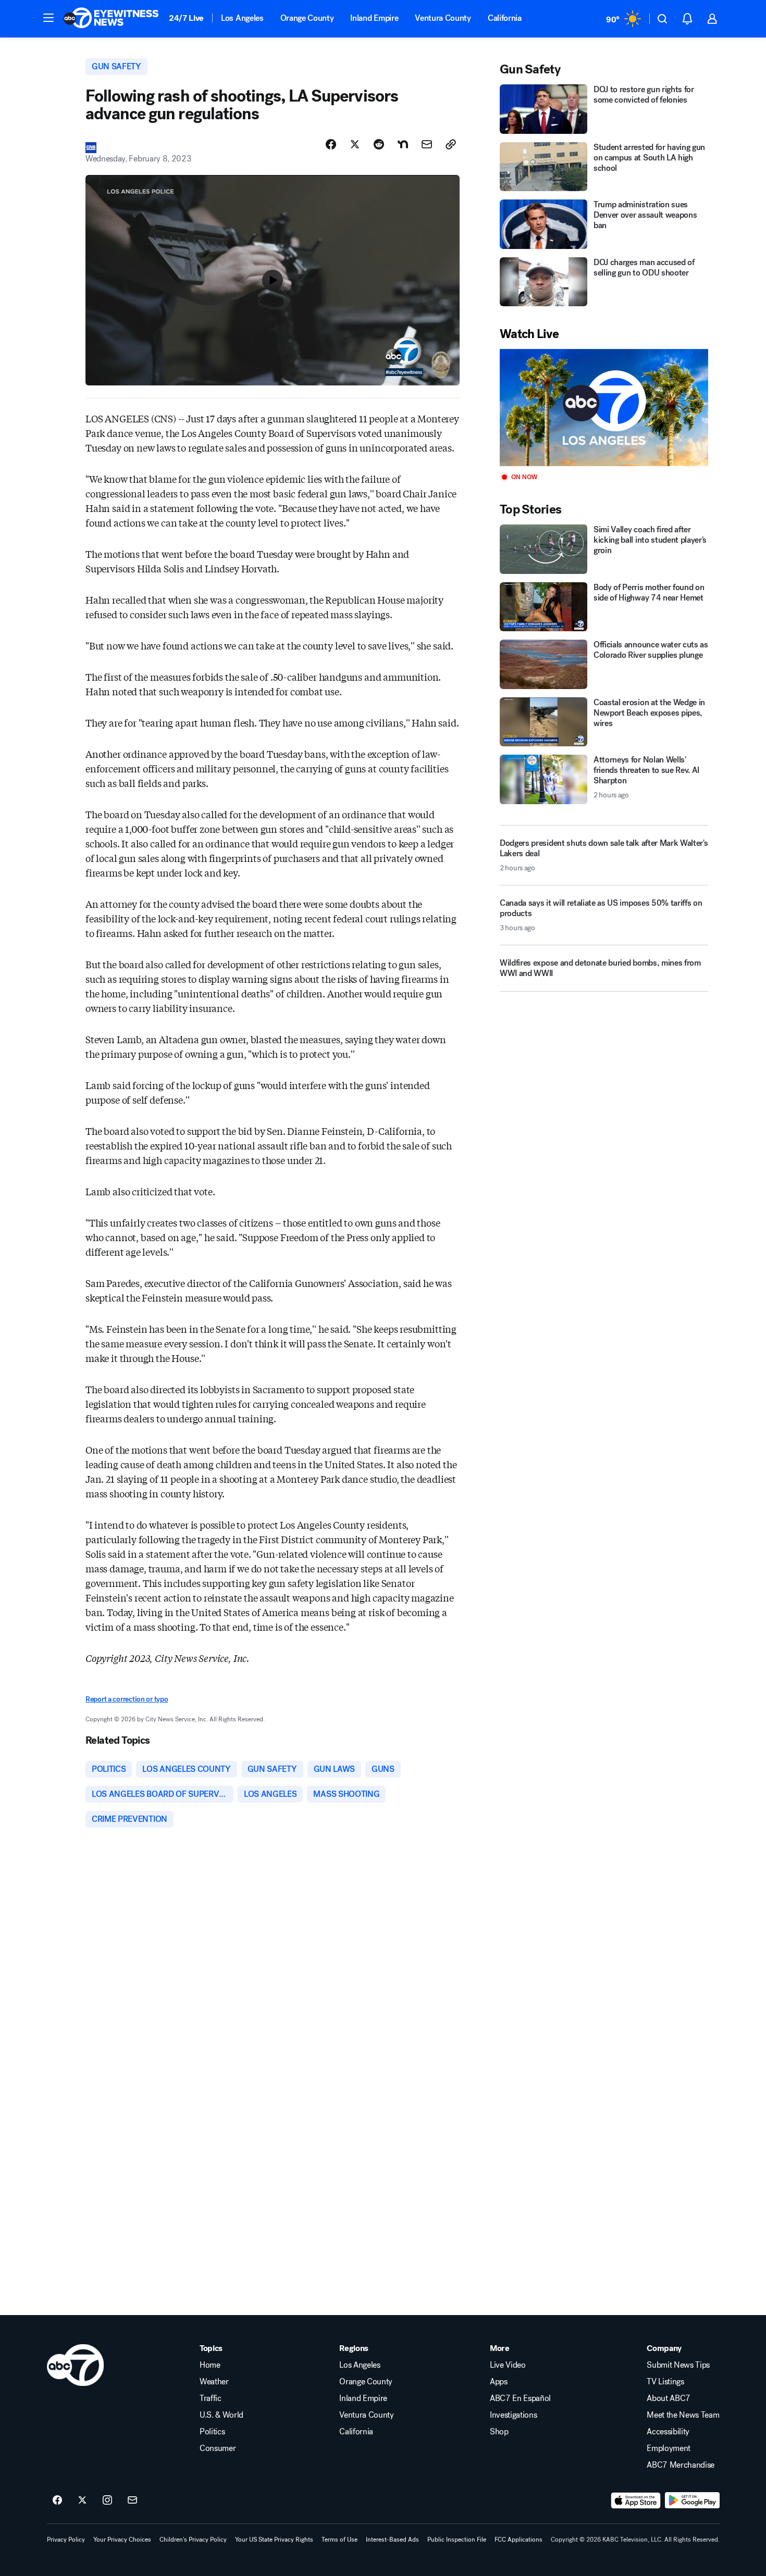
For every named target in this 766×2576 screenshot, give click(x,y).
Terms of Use (339, 2540)
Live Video (508, 2365)
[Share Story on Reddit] (379, 144)
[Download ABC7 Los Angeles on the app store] (636, 2500)
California (505, 18)
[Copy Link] (451, 144)
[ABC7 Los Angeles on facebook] (57, 2500)
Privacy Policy (66, 2540)
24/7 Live (186, 18)
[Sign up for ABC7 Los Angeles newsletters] (132, 2500)
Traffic (211, 2398)
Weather (214, 2382)
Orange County (307, 18)
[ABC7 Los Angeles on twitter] (82, 2500)
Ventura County (443, 18)
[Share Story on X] (355, 144)
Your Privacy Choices (122, 2540)
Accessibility (668, 2432)
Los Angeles (242, 18)
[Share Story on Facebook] (331, 144)
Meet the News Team (683, 2415)
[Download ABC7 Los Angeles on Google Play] (692, 2500)
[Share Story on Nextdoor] (403, 144)
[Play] (604, 408)
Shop (499, 2432)
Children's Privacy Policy (193, 2540)
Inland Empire (374, 18)
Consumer (218, 2448)
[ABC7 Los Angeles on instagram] (107, 2500)
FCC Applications (518, 2540)
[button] (48, 18)
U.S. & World (221, 2415)
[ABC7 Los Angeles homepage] (111, 19)
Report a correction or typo (127, 1699)
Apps (499, 2382)
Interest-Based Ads (392, 2540)
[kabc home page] (75, 2365)
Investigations (514, 2415)
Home (210, 2365)
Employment (669, 2448)
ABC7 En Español (520, 2398)
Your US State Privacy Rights (274, 2540)
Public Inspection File (457, 2540)
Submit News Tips (678, 2365)
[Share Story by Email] (427, 144)
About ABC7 (669, 2398)
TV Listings (665, 2382)
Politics (212, 2432)
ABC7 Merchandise (681, 2465)
